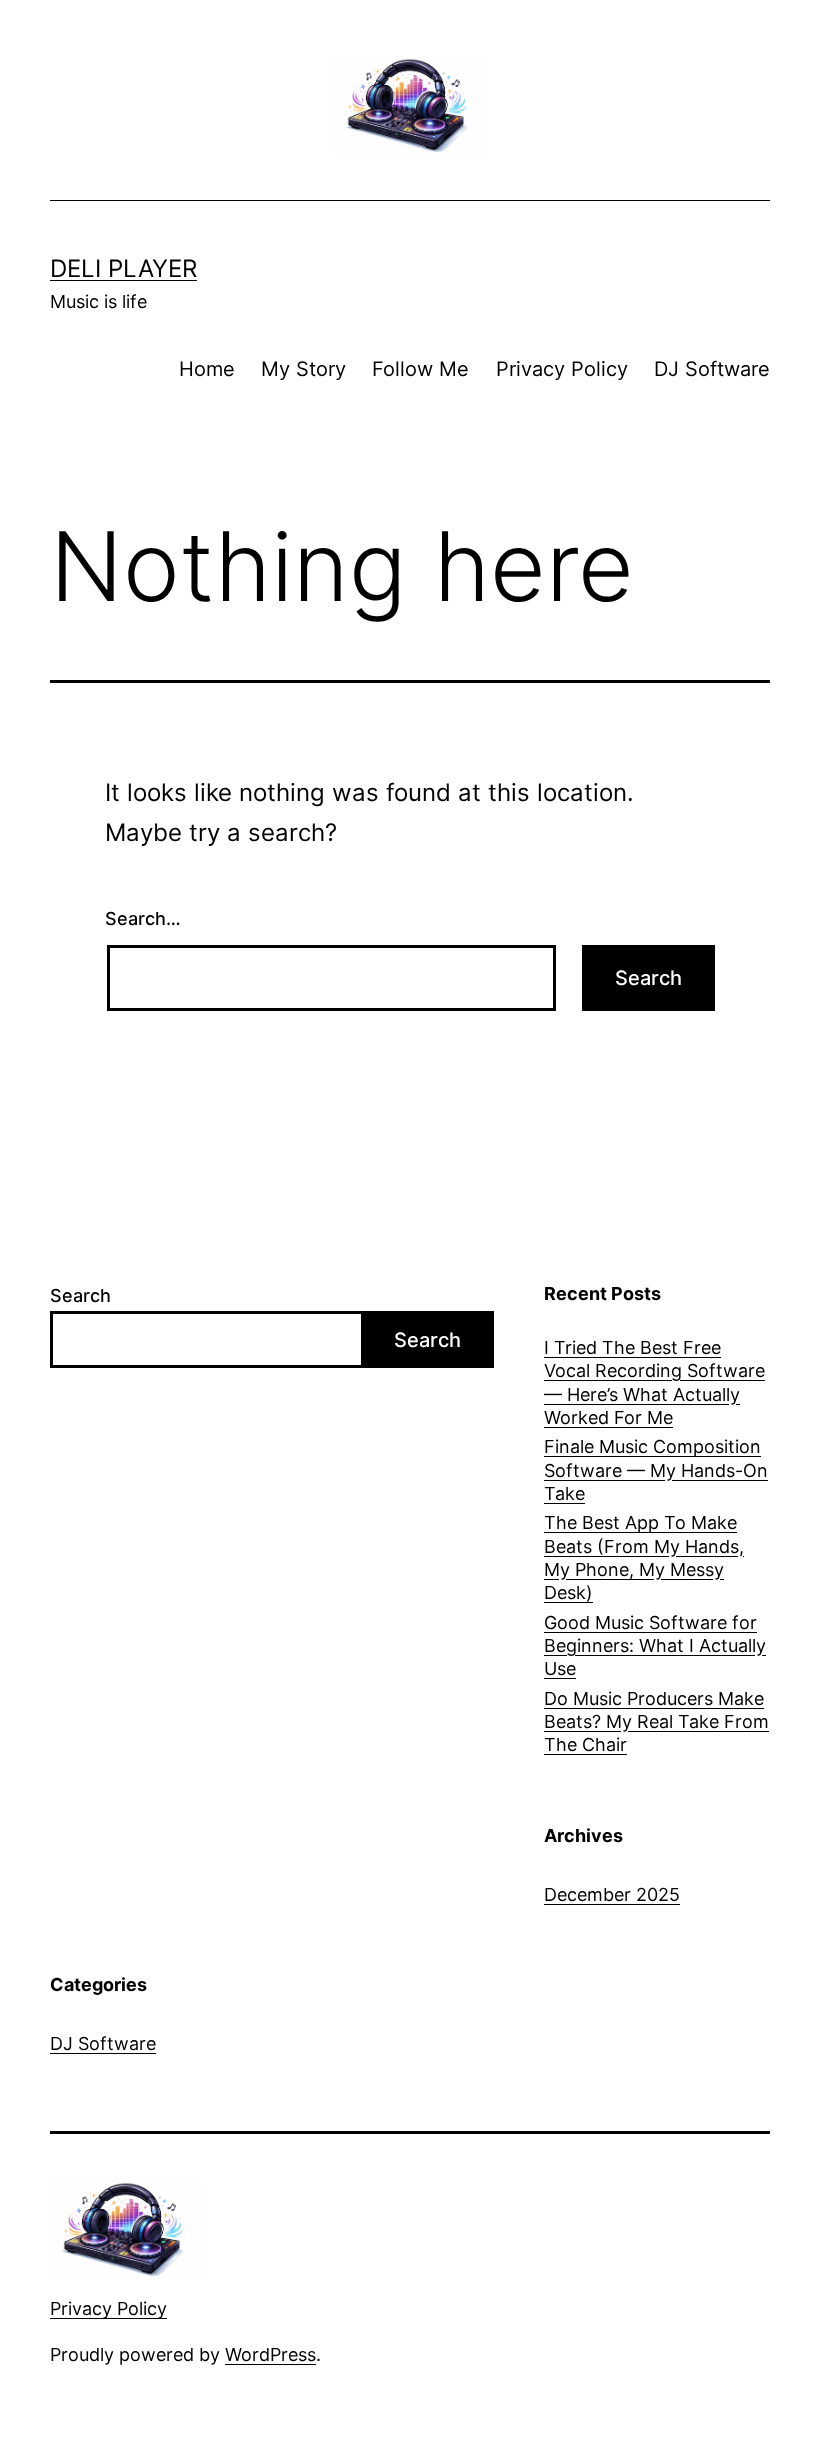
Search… (143, 918)
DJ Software (712, 369)
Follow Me (420, 369)
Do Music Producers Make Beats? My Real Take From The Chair (656, 1722)
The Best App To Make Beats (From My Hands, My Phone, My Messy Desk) (644, 1557)
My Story (303, 369)
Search (80, 1295)
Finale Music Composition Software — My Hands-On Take (656, 1470)
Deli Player (123, 268)
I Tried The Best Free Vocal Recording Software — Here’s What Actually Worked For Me (654, 1382)
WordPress (270, 2354)
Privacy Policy (562, 369)
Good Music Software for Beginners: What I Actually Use (655, 1646)
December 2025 (612, 1894)
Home (207, 369)
